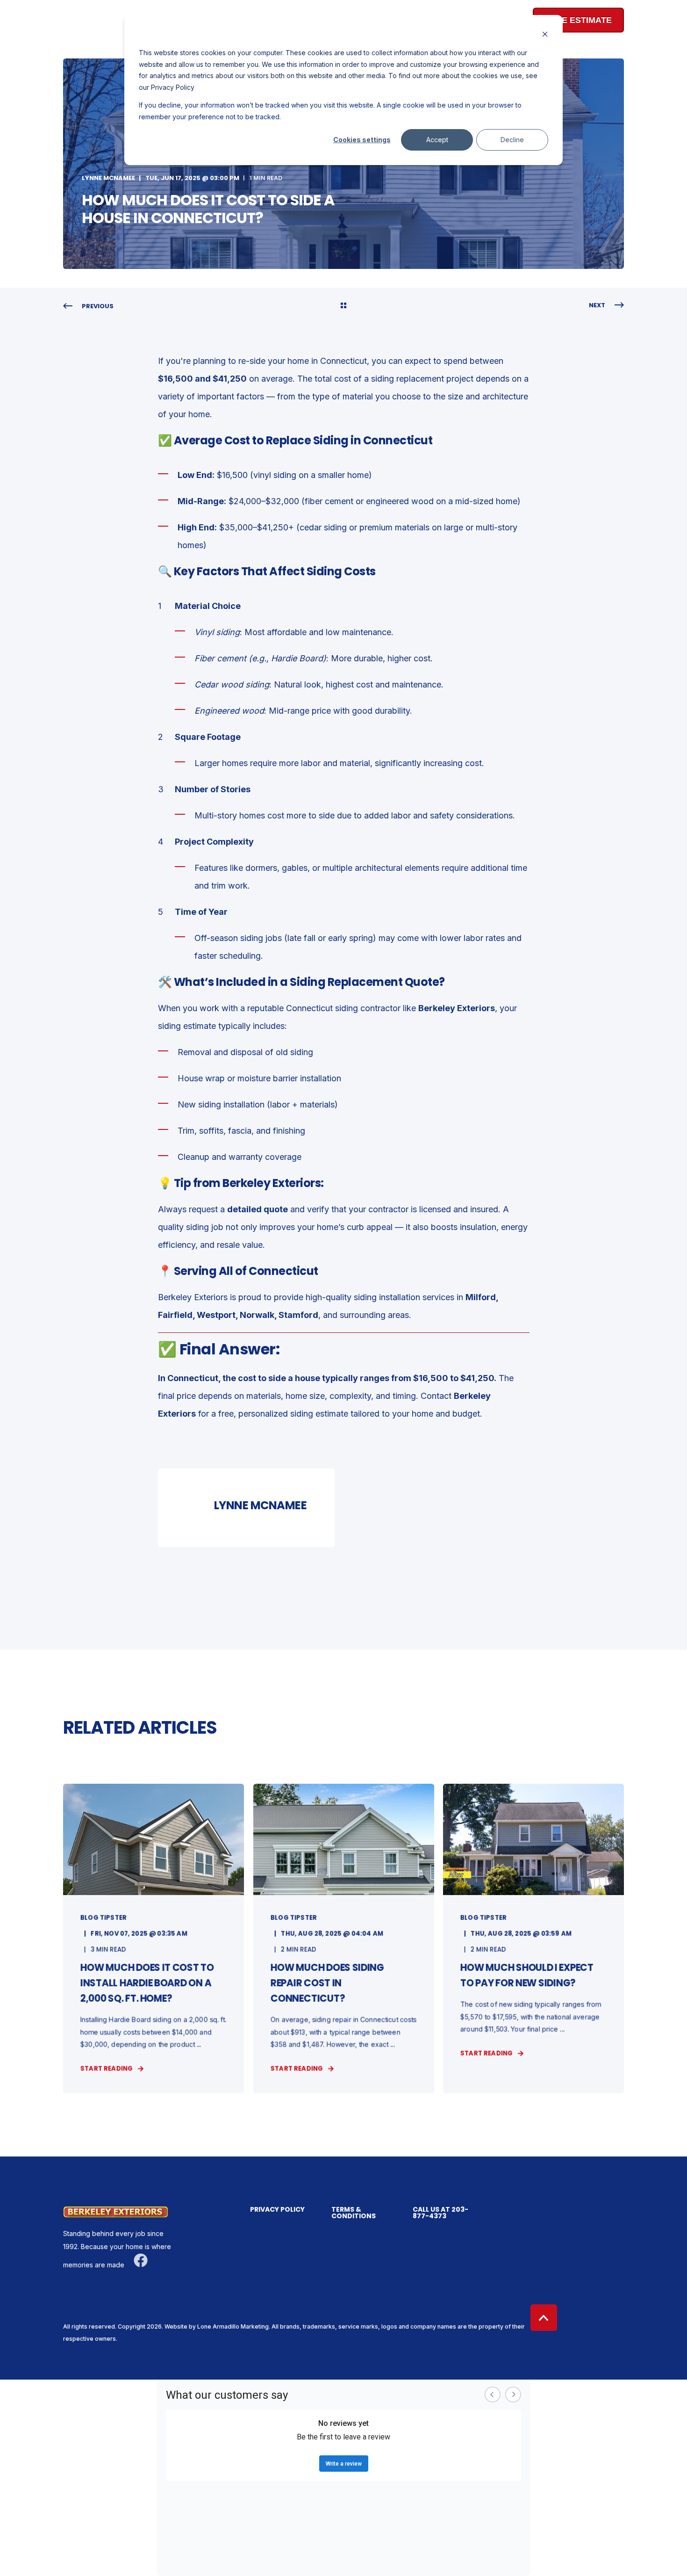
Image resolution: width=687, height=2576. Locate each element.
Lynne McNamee (108, 178)
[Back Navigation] (343, 306)
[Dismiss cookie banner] (545, 35)
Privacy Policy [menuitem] (277, 2210)
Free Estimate (578, 20)
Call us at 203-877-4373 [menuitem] (440, 2213)
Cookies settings (362, 140)
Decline (512, 140)
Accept (437, 140)
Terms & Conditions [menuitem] (354, 2213)
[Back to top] (544, 2318)
